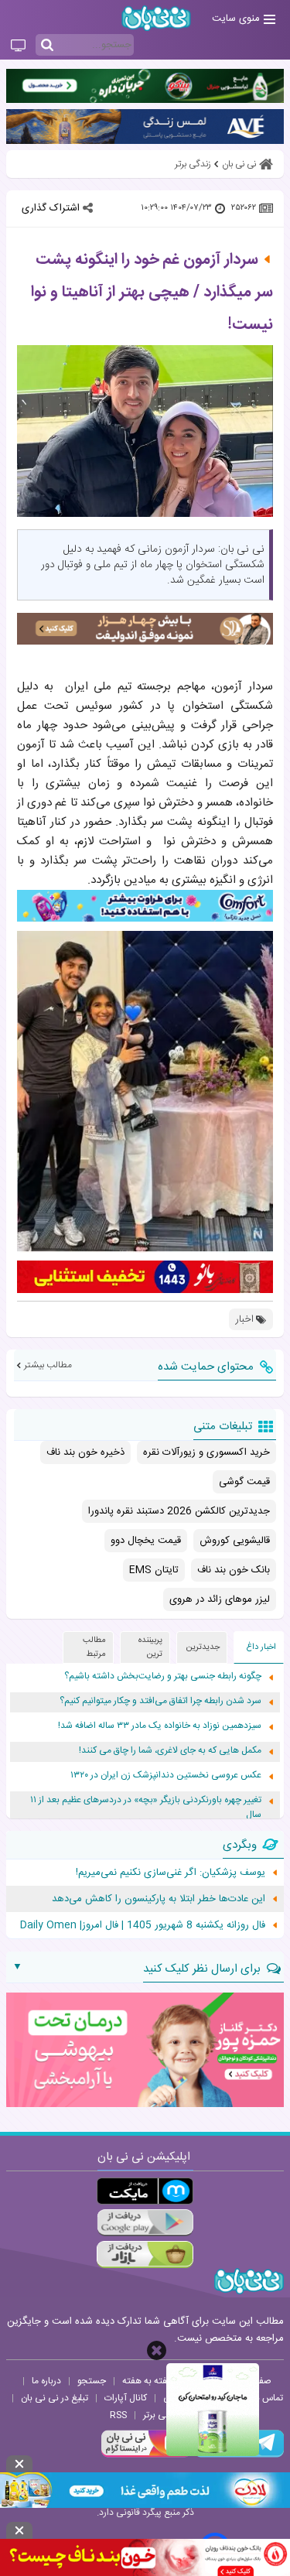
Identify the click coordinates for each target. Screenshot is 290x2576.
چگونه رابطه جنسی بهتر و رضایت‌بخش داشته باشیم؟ (163, 1676)
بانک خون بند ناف (234, 1570)
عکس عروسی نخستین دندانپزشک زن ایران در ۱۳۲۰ (166, 1775)
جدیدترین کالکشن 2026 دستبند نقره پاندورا (179, 1511)
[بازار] (145, 2254)
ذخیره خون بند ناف (85, 1452)
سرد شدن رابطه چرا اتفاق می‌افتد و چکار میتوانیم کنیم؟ (160, 1701)
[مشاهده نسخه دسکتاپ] (18, 46)
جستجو (92, 2381)
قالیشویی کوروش (235, 1541)
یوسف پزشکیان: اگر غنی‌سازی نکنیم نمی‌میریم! (171, 1873)
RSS (118, 2415)
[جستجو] (47, 46)
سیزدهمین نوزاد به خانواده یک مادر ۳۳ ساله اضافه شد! (160, 1726)
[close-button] (157, 2350)
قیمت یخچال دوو (146, 1541)
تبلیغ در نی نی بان (55, 2398)
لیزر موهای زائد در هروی (220, 1599)
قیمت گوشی (244, 1482)
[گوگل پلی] (145, 2223)
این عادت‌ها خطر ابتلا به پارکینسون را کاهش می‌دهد (159, 1899)
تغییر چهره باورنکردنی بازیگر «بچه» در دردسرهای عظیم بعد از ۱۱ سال (146, 1808)
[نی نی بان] (156, 18)
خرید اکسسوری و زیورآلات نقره (206, 1452)
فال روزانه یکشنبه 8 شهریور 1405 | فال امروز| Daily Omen (143, 1925)
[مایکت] (145, 2191)
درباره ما (46, 2381)
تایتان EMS (154, 1570)
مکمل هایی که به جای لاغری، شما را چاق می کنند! (170, 1751)
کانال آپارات (126, 2398)
